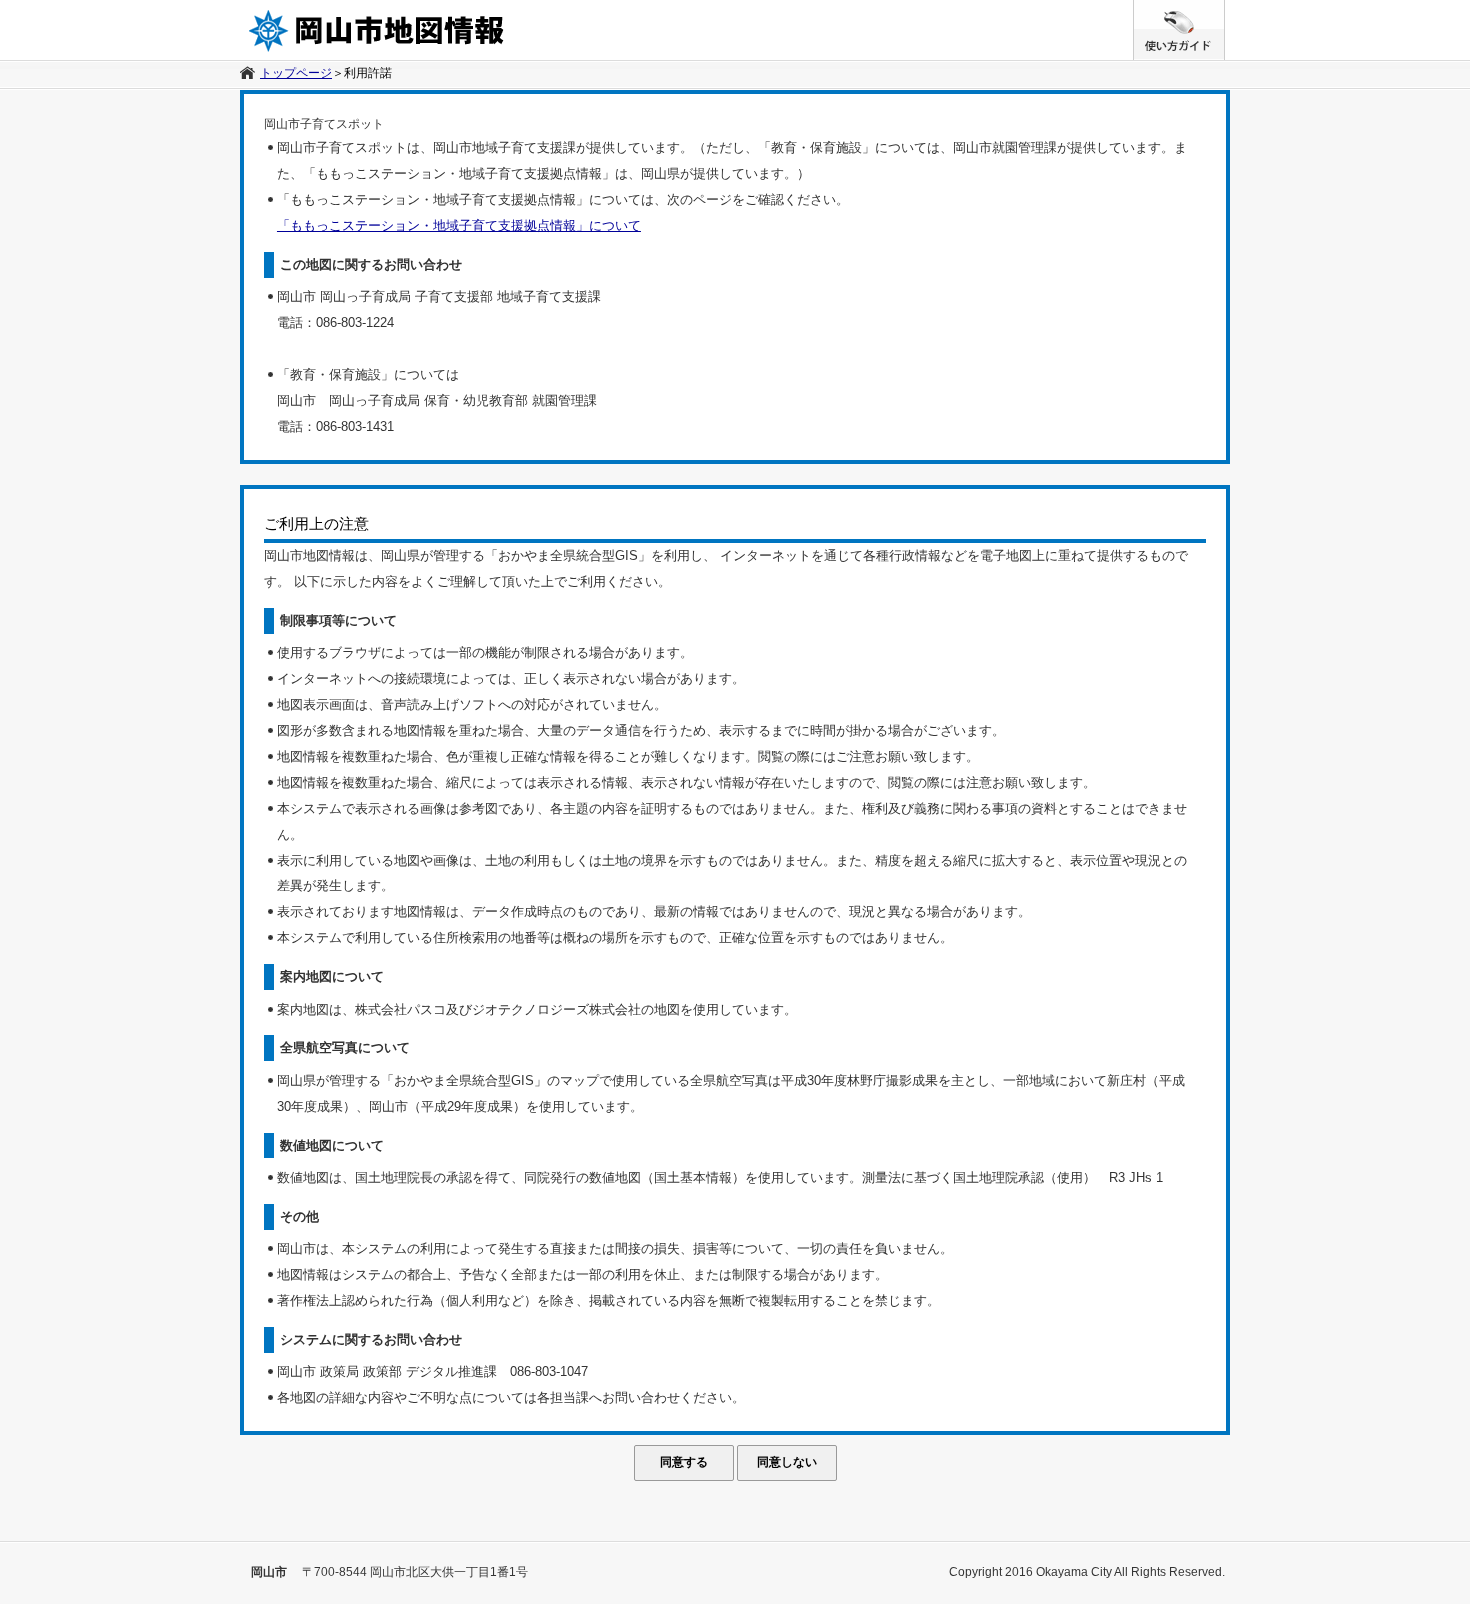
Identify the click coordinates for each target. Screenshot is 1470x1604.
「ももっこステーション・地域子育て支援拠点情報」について (459, 225)
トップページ (296, 73)
